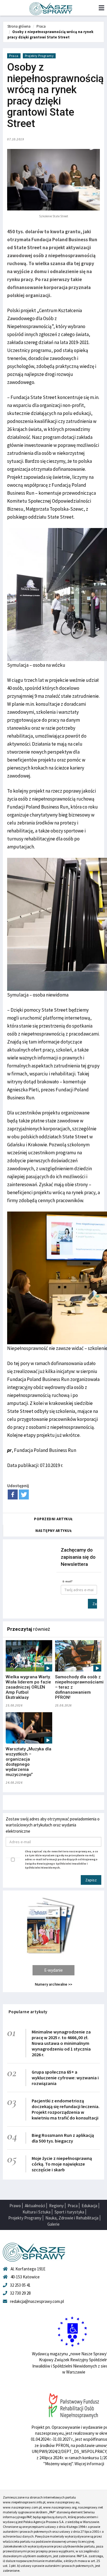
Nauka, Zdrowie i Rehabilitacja (72, 2218)
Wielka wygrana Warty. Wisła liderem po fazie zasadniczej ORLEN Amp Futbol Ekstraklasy (28, 1687)
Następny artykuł (54, 1531)
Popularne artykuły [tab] (28, 2012)
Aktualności (35, 2206)
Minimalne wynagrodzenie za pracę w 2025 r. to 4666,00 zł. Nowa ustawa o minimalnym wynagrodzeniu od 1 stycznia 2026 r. (61, 2043)
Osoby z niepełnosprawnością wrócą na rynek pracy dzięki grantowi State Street (50, 34)
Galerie (53, 2224)
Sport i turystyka (69, 2212)
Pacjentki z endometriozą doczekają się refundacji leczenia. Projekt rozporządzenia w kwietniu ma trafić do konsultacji (66, 2109)
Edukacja (89, 2206)
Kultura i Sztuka (37, 2212)
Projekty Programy (39, 56)
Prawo (15, 2206)
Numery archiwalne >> (53, 1984)
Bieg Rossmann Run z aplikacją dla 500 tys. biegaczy (63, 2138)
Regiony (56, 2206)
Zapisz (95, 1604)
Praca (41, 26)
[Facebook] (13, 1494)
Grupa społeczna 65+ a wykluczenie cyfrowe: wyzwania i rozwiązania (65, 2078)
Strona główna (19, 26)
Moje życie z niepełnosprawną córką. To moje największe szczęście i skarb (62, 2164)
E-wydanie (53, 1970)
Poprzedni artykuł (53, 1519)
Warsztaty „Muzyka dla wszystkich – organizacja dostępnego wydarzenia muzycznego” (29, 1762)
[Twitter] (24, 1494)
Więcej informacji (89, 2464)
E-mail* (68, 1581)
